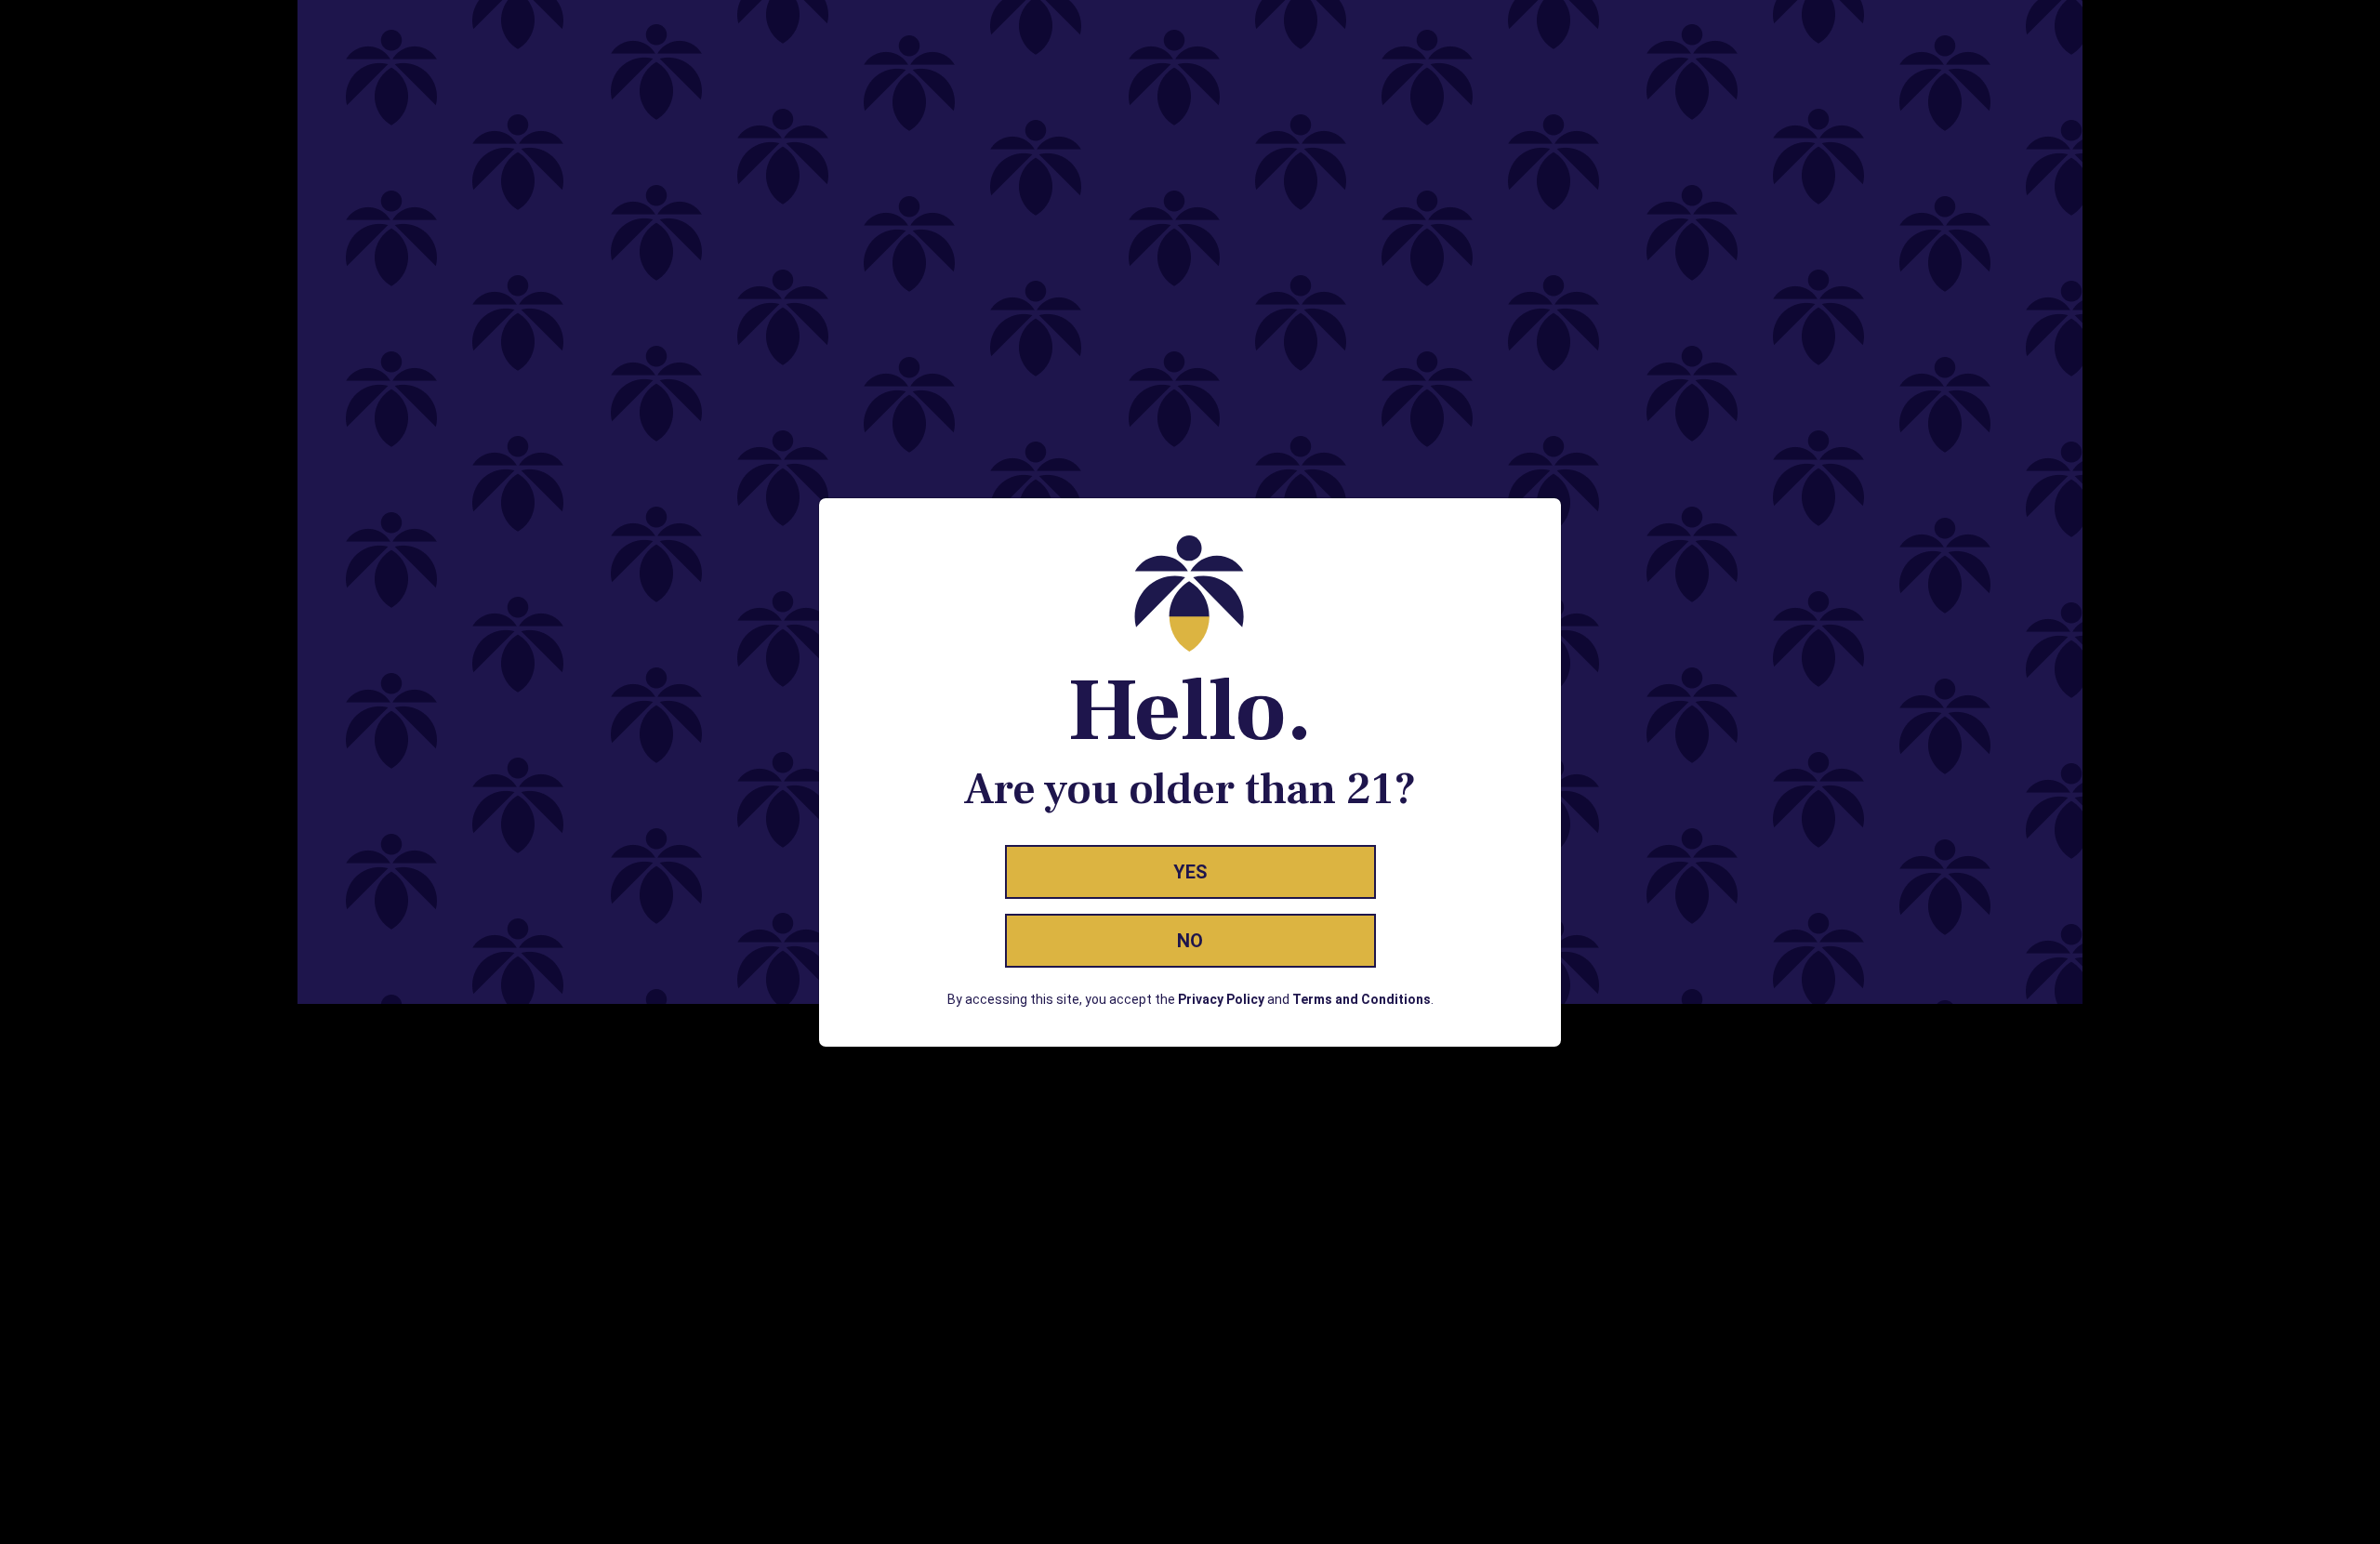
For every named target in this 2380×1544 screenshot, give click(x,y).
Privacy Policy (1221, 999)
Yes (1190, 872)
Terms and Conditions (1362, 999)
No (1190, 941)
